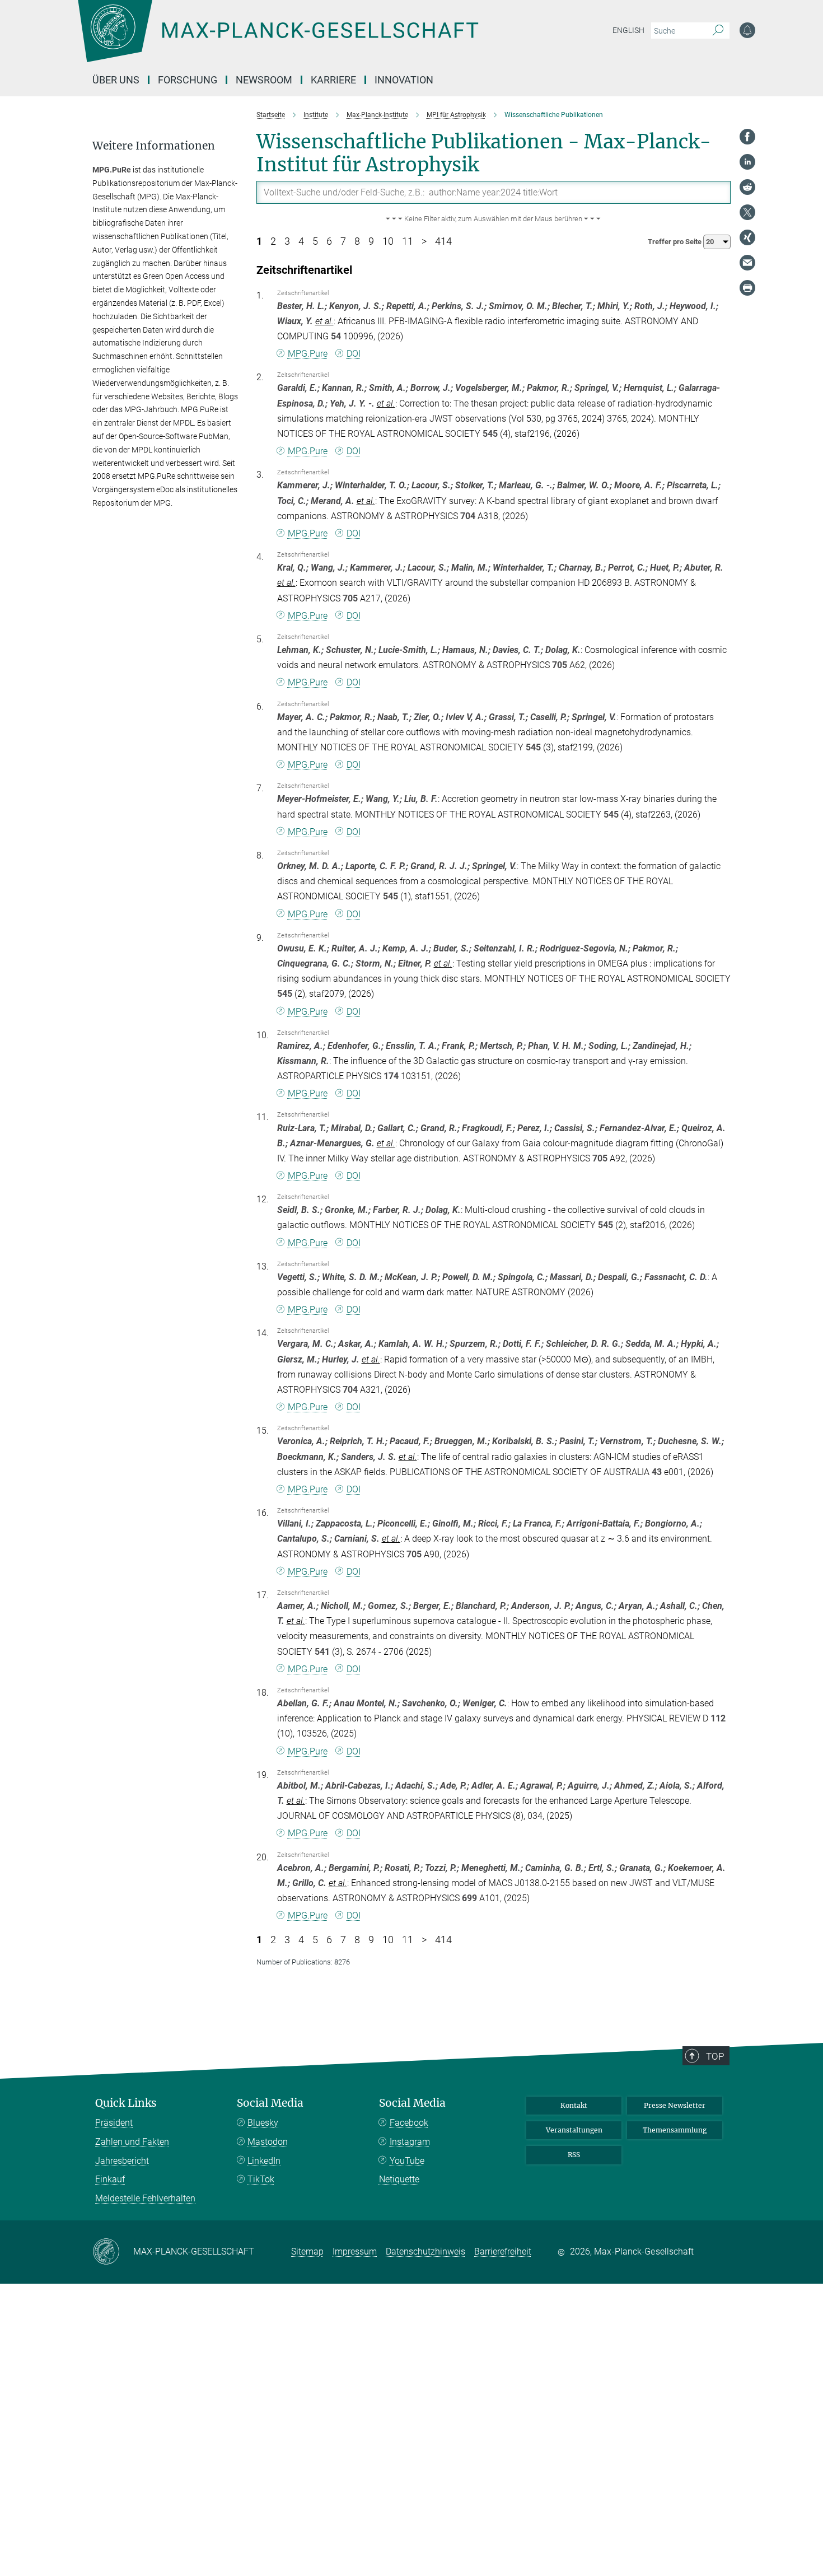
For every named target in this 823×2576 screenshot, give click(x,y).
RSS (574, 2155)
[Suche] (718, 31)
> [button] (424, 241)
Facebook (409, 2123)
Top (715, 2056)
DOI (354, 354)
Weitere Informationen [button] (154, 146)
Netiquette (399, 2179)
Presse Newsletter (675, 2105)
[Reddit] (747, 187)
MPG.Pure (308, 354)
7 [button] (343, 241)
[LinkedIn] (747, 162)
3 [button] (287, 241)
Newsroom (264, 80)
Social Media (270, 2103)
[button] (494, 219)
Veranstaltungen (574, 2130)
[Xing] (747, 237)
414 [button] (443, 241)
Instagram (410, 2142)
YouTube (407, 2161)
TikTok (261, 2179)
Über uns (116, 80)
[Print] (747, 288)
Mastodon (268, 2142)
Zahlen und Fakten (132, 2142)
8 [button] (357, 241)
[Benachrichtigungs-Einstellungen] (747, 30)
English (628, 30)
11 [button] (408, 241)
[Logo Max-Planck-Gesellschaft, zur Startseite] (278, 39)
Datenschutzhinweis (425, 2251)
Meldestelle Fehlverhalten (145, 2198)
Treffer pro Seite (675, 242)
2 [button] (273, 241)
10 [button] (388, 241)
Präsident (114, 2123)
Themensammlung (675, 2130)
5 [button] (315, 241)
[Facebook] (747, 137)
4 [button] (301, 241)
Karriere (333, 80)
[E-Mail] (747, 263)
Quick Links (126, 2103)
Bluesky (263, 2123)
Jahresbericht (122, 2161)
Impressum (355, 2251)
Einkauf (110, 2179)
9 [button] (371, 241)
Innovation (404, 80)
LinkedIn (264, 2161)
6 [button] (329, 241)
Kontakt (574, 2105)
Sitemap (307, 2251)
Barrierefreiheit (503, 2251)
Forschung (188, 80)
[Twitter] (747, 212)
